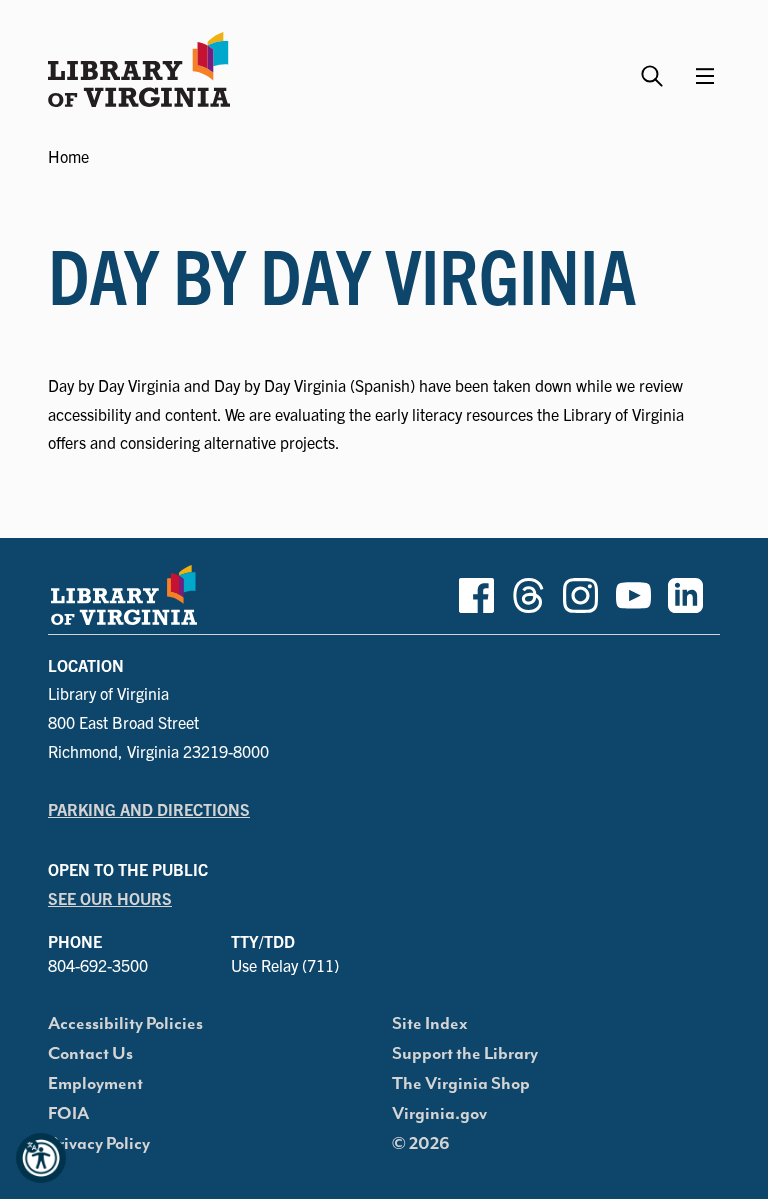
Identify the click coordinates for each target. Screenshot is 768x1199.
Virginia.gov (439, 1114)
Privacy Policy (99, 1144)
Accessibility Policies (125, 1024)
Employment (95, 1084)
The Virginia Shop (461, 1084)
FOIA (68, 1114)
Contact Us (90, 1054)
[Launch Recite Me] (41, 1158)
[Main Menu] (705, 76)
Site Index (430, 1024)
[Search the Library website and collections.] (654, 67)
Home (68, 156)
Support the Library (465, 1054)
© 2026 (421, 1144)
